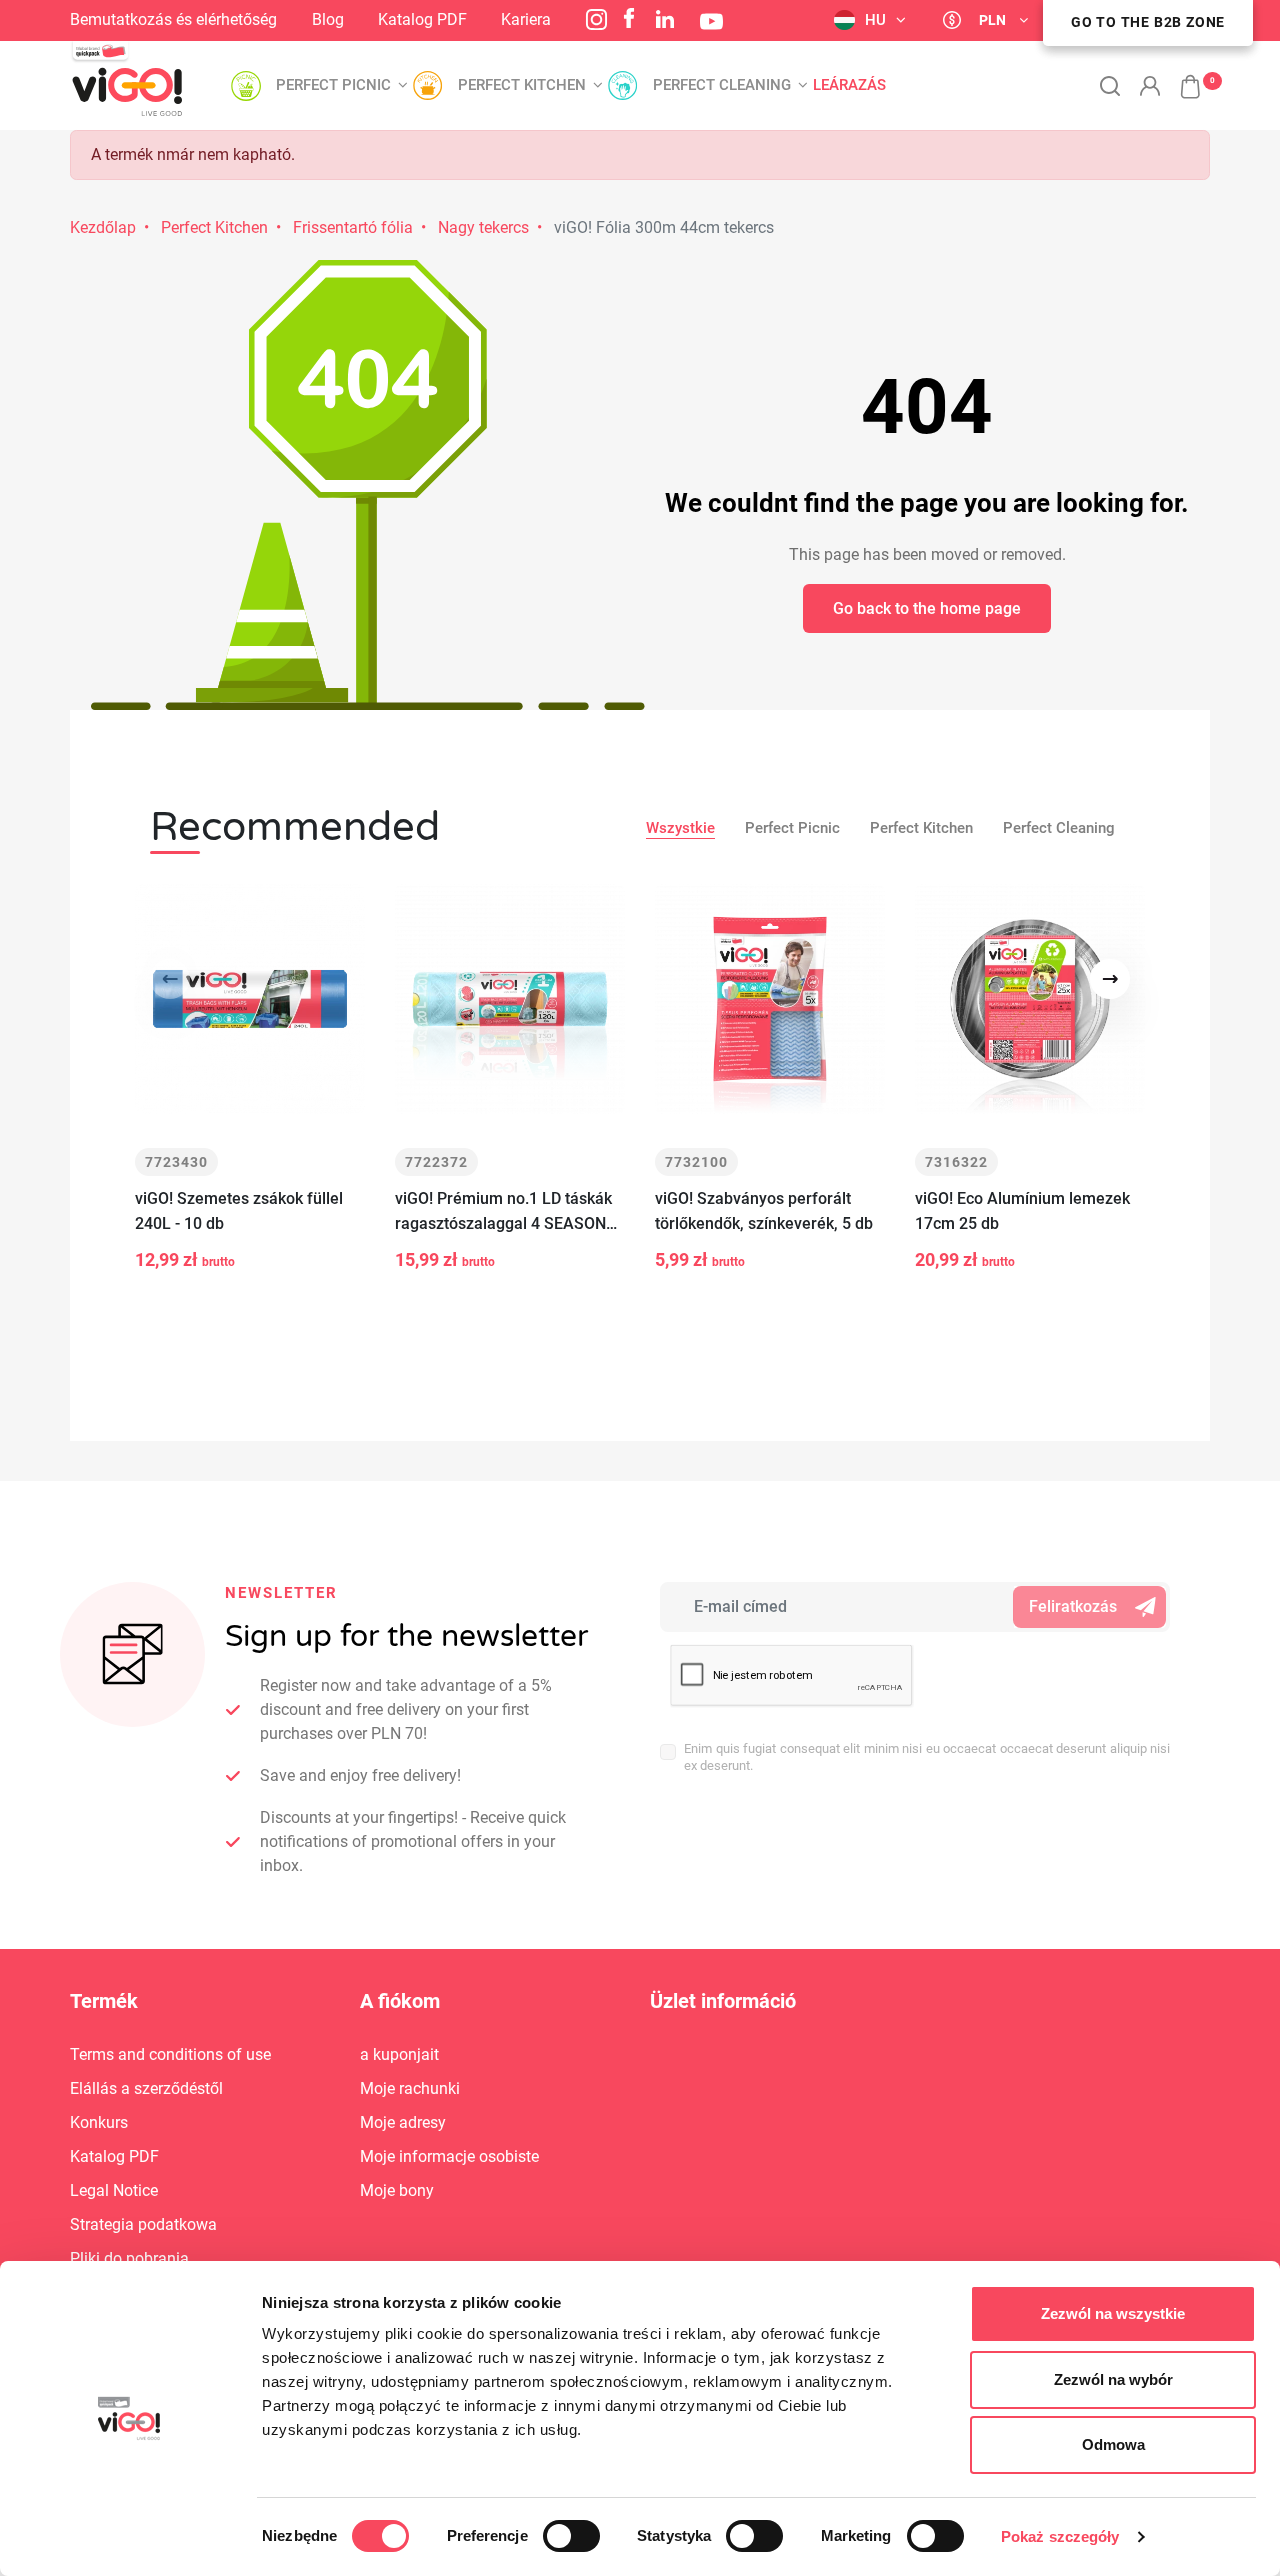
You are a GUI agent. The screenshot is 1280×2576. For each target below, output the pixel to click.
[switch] (571, 2536)
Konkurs (99, 2122)
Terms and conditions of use (170, 2054)
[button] (1180, 76)
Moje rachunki (410, 2088)
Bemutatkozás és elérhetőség (173, 19)
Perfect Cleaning (1059, 828)
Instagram (596, 19)
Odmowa (1113, 2444)
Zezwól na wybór (1113, 2379)
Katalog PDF (422, 19)
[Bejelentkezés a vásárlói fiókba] (1150, 86)
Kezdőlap (103, 227)
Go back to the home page (927, 608)
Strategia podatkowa (143, 2224)
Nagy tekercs (483, 227)
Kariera (526, 19)
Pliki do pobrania (129, 2258)
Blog (328, 19)
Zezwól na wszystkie (1113, 2313)
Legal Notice (114, 2190)
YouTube (711, 21)
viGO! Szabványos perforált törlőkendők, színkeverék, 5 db (764, 1211)
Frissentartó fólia (353, 227)
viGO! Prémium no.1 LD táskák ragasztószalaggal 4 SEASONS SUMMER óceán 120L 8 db (505, 1212)
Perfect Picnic (792, 828)
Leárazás (849, 85)
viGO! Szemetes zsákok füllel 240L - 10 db (239, 1211)
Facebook (629, 18)
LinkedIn (665, 19)
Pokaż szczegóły (1060, 2536)
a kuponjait (399, 2054)
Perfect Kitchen (214, 227)
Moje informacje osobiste (449, 2156)
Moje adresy (403, 2122)
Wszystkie (680, 828)
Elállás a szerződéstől (146, 2088)
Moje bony (397, 2190)
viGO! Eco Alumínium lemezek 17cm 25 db (1022, 1211)
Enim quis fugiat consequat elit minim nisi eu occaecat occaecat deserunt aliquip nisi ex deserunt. (927, 1757)
